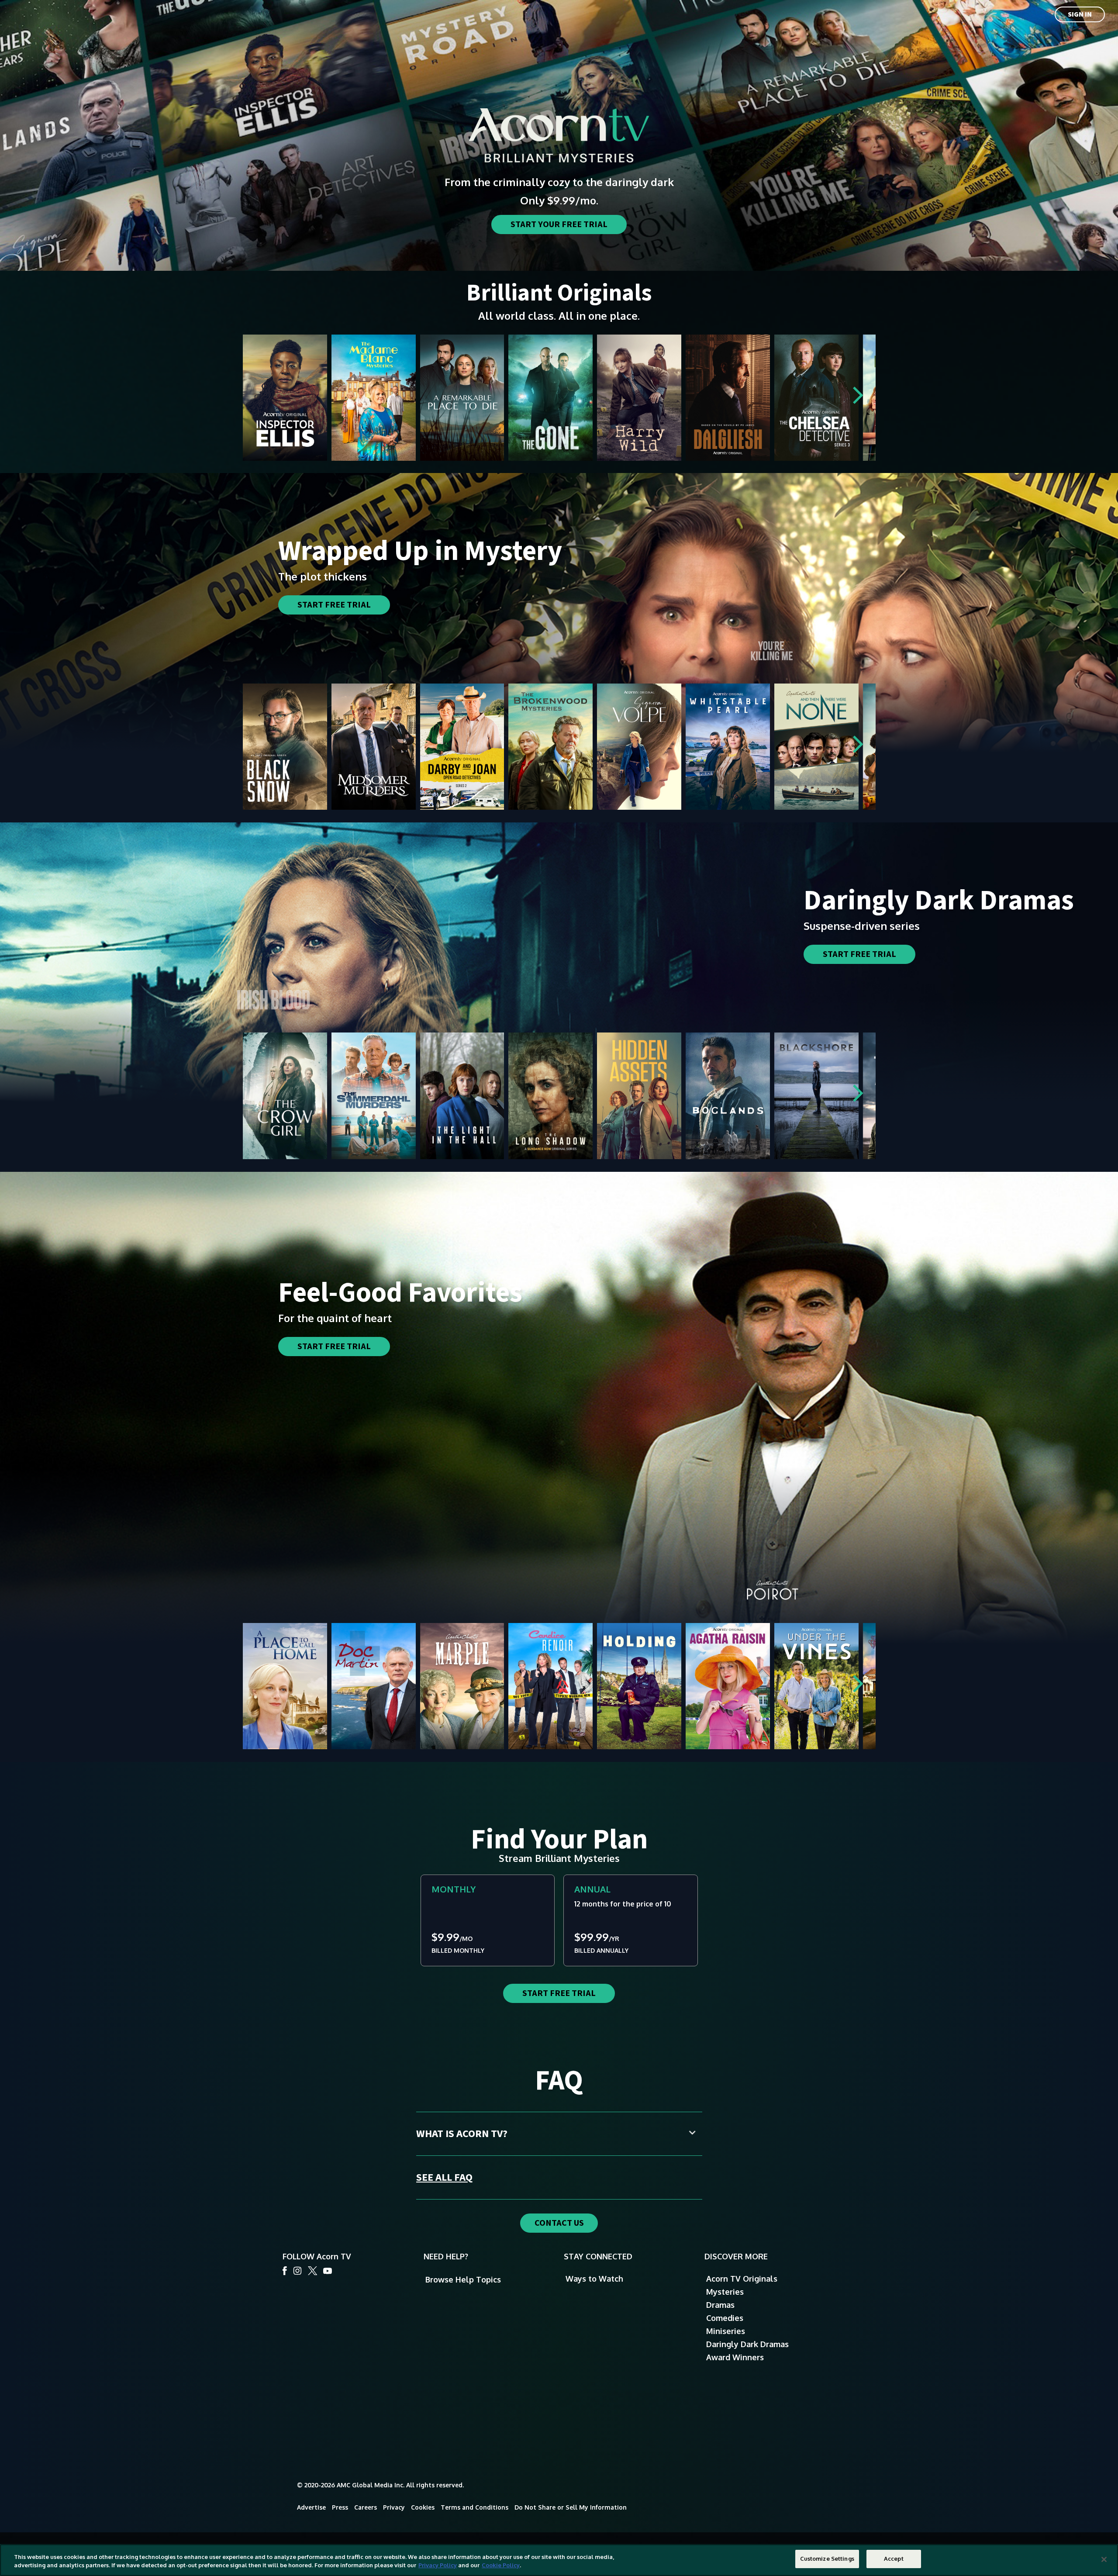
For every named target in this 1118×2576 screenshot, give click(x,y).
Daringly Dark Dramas (747, 2344)
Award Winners (735, 2357)
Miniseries (726, 2331)
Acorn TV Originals (742, 2279)
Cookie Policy (501, 2566)
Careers (366, 2507)
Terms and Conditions (474, 2507)
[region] (559, 2560)
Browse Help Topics (463, 2279)
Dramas (720, 2305)
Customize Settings (827, 2559)
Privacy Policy (438, 2566)
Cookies (423, 2507)
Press (340, 2507)
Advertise (311, 2507)
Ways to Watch (594, 2279)
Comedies (725, 2318)
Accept (894, 2559)
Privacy (394, 2507)
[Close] (1104, 2559)
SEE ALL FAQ (444, 2177)
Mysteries (725, 2292)
